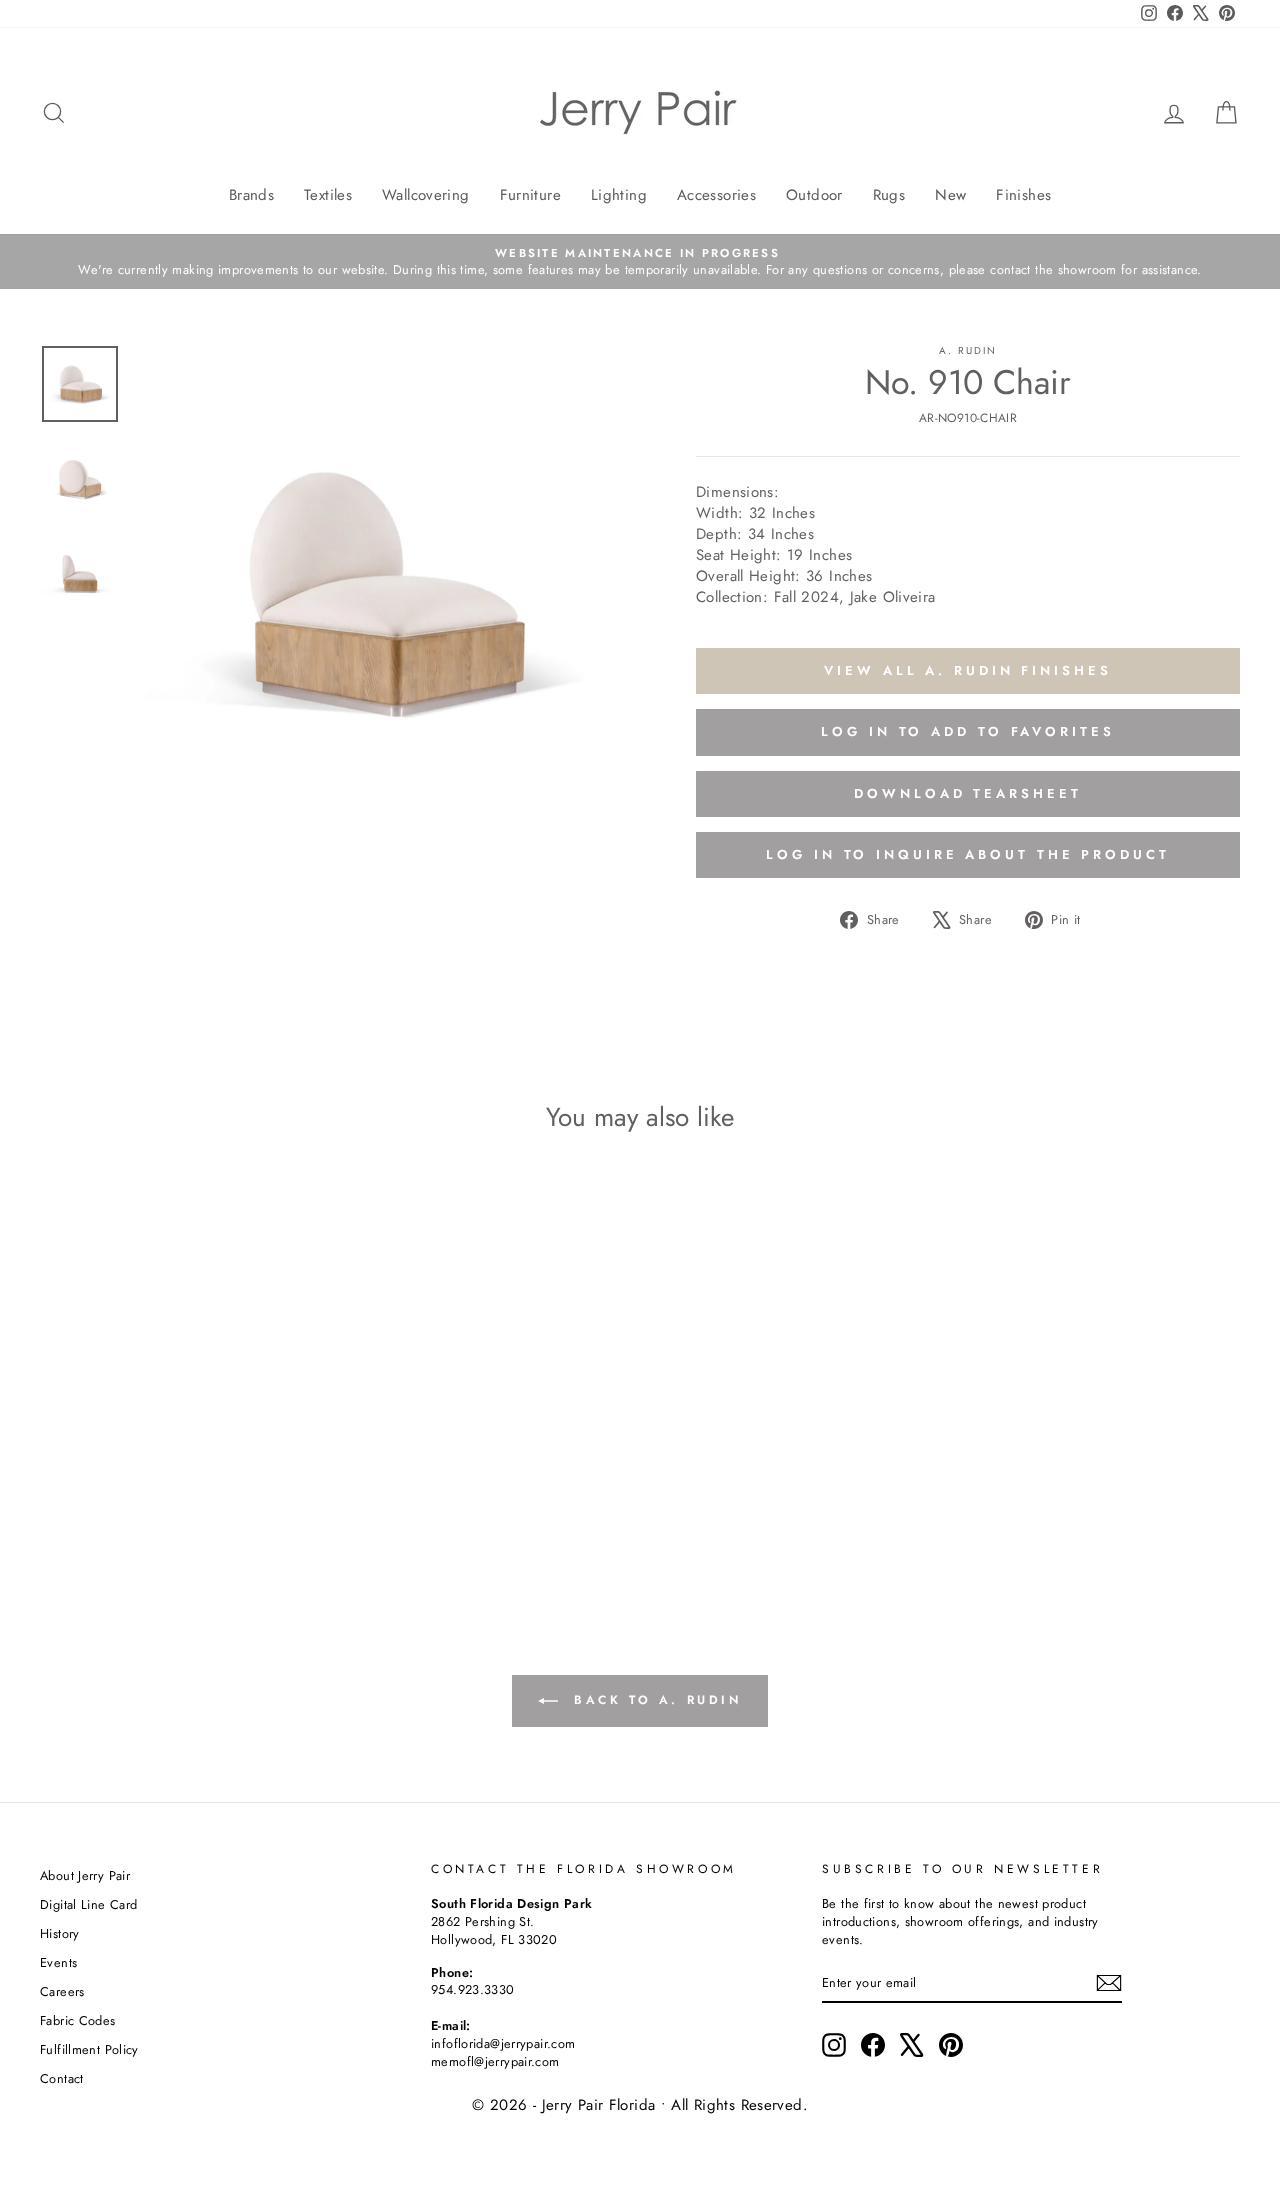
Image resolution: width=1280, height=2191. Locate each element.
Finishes (1023, 195)
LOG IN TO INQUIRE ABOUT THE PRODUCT (968, 854)
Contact (62, 2078)
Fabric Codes (78, 2020)
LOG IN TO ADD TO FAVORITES (967, 731)
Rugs (889, 195)
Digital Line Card (88, 1904)
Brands (251, 195)
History (60, 1933)
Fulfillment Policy (89, 2049)
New (950, 195)
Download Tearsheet (967, 793)
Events (58, 1962)
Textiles (328, 195)
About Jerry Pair (85, 1875)
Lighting (619, 195)
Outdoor (814, 195)
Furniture (530, 195)
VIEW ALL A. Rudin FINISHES (967, 670)
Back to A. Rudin (653, 1700)
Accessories (716, 195)
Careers (62, 1991)
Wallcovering (426, 195)
